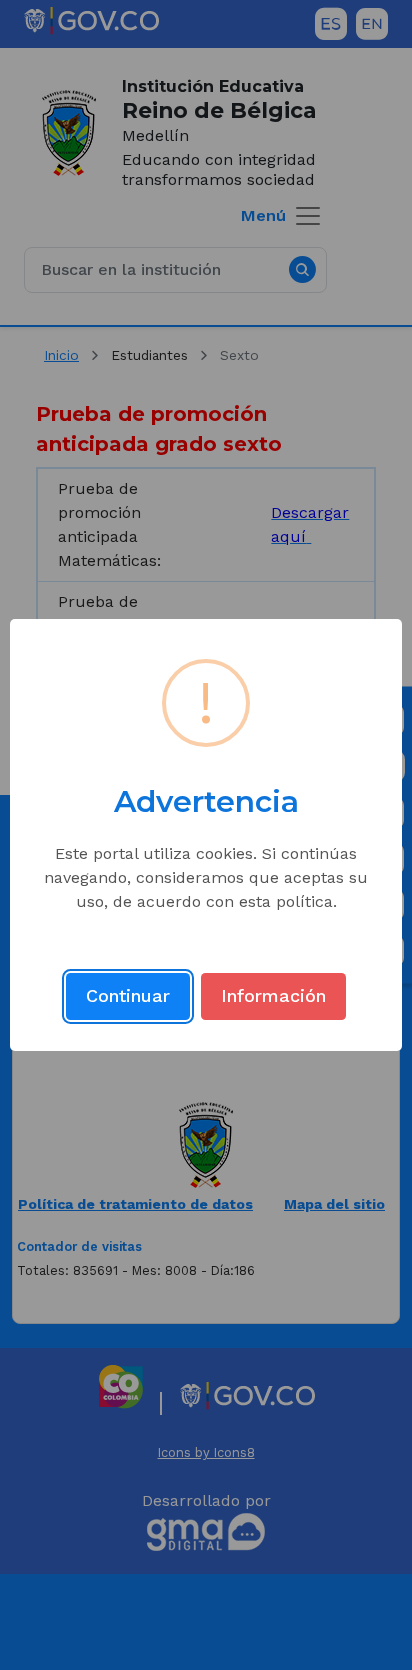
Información (273, 995)
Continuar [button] (128, 995)
